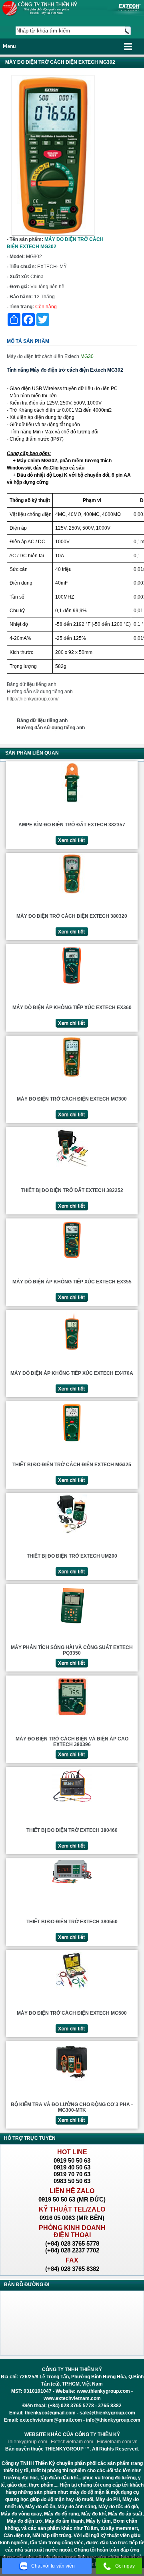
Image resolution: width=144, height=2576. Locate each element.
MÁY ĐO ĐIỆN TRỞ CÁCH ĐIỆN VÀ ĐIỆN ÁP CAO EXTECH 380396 (72, 1742)
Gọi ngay (125, 2566)
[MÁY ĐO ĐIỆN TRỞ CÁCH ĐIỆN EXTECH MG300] (72, 1077)
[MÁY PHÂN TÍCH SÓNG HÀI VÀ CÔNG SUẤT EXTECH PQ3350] (72, 1625)
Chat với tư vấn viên (53, 2566)
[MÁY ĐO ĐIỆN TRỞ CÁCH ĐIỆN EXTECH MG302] (53, 234)
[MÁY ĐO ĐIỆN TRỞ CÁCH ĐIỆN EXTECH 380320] (72, 894)
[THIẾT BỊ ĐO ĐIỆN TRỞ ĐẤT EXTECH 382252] (72, 1168)
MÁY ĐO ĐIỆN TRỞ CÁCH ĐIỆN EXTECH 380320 (72, 916)
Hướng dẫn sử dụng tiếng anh (40, 692)
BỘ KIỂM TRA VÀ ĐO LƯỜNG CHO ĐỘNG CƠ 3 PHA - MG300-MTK (72, 2107)
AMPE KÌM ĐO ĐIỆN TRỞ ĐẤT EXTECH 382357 (72, 825)
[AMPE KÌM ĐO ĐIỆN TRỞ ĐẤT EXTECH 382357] (72, 802)
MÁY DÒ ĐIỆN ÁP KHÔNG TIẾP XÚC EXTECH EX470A (72, 1373)
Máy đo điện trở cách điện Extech (43, 356)
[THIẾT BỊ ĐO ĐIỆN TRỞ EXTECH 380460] (72, 1803)
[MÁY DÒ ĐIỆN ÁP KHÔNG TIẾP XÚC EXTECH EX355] (72, 1259)
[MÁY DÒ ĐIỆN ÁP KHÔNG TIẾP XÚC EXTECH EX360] (72, 985)
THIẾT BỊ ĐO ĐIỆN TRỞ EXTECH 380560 (72, 1922)
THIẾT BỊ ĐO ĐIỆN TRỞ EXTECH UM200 (72, 1556)
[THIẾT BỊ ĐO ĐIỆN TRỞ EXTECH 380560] (72, 1883)
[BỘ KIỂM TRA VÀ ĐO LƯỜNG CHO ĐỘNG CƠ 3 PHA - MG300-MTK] (72, 2082)
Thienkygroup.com (27, 2442)
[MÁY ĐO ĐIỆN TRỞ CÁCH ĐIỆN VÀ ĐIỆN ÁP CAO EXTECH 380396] (72, 1716)
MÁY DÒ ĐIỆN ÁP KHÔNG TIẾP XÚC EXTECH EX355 (72, 1282)
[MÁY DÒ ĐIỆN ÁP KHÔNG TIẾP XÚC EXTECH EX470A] (72, 1351)
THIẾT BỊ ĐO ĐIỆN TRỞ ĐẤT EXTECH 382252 (72, 1190)
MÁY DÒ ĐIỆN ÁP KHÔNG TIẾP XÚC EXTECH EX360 (72, 1008)
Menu (9, 46)
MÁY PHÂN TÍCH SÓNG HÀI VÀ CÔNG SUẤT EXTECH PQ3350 (72, 1650)
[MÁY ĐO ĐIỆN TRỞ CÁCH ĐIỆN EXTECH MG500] (72, 1991)
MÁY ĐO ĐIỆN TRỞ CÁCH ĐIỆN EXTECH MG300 (72, 1099)
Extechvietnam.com (72, 2442)
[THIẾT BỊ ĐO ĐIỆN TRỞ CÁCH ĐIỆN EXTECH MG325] (72, 1442)
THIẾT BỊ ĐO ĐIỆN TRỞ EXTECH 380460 (72, 1830)
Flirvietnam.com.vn (117, 2442)
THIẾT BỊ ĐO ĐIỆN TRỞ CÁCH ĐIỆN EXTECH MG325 (72, 1465)
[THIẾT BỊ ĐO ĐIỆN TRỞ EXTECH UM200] (72, 1534)
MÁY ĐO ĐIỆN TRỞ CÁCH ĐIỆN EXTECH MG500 (72, 2013)
